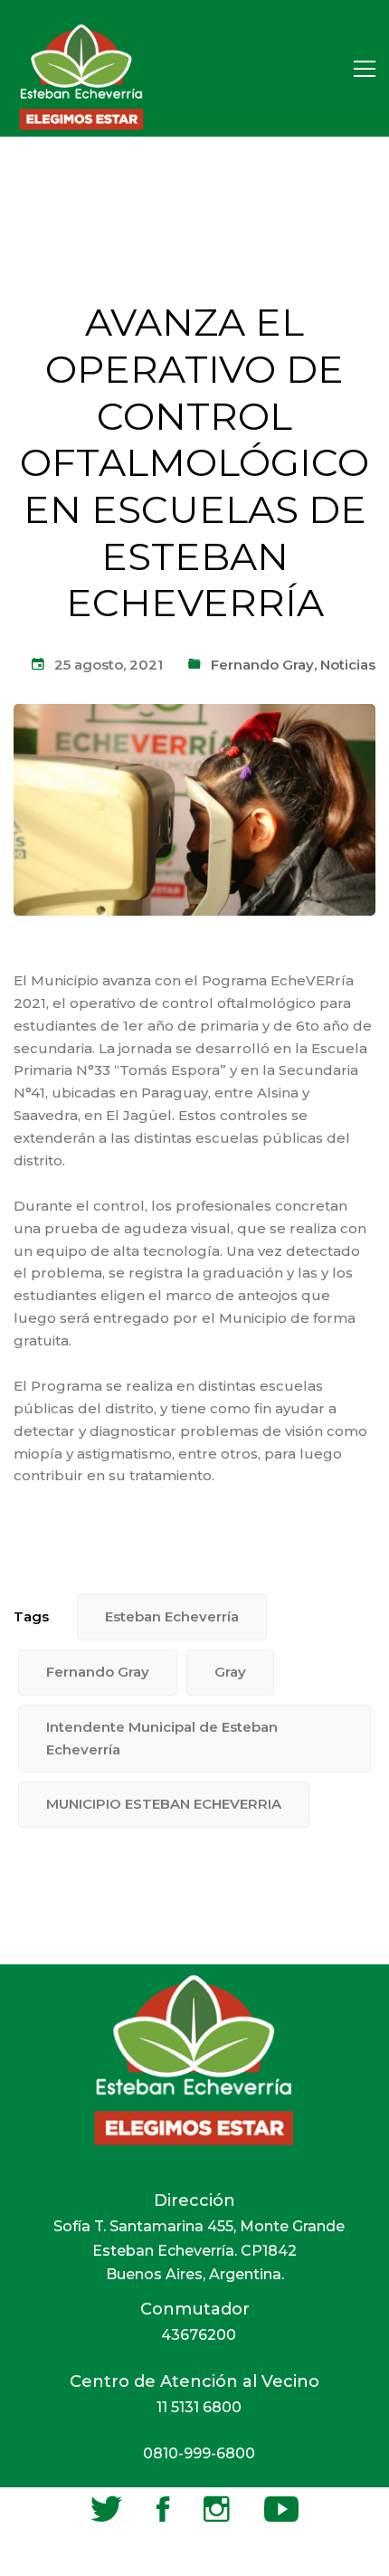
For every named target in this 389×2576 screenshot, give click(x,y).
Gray (230, 1672)
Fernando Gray (262, 665)
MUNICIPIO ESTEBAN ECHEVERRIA (164, 1804)
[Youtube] (281, 2509)
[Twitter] (106, 2509)
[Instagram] (217, 2509)
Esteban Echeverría (172, 1616)
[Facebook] (163, 2509)
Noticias (348, 665)
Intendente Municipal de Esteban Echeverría (162, 1738)
